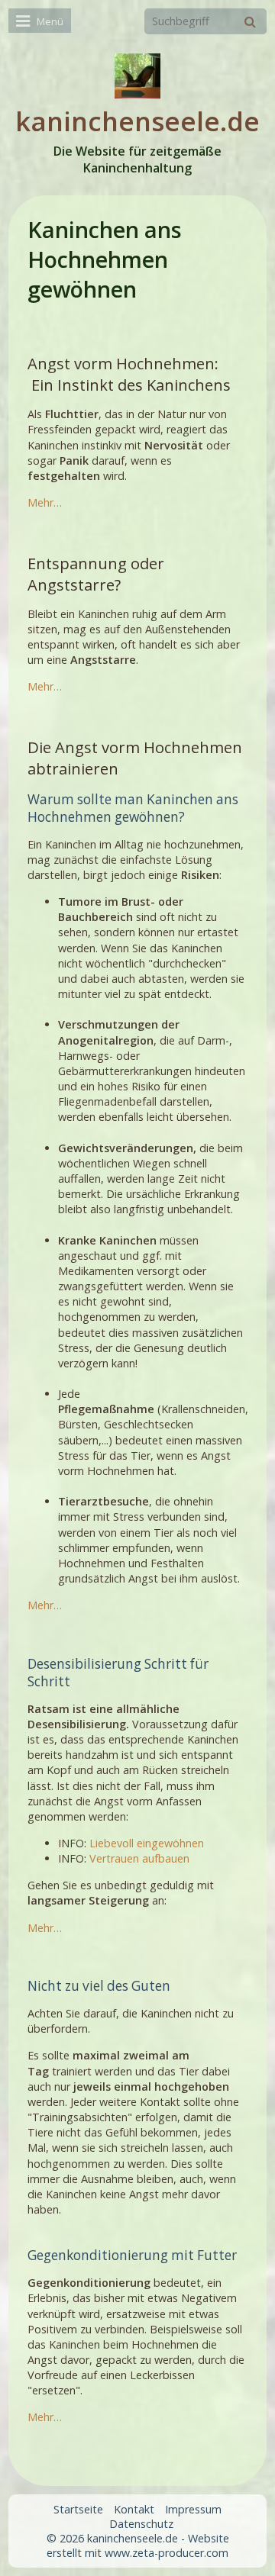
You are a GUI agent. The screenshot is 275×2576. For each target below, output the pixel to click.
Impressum (193, 2509)
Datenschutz (141, 2524)
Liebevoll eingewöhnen (147, 1843)
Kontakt (134, 2509)
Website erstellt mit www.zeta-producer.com (138, 2545)
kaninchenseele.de (137, 121)
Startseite (78, 2509)
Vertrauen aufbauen (139, 1858)
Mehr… (45, 502)
